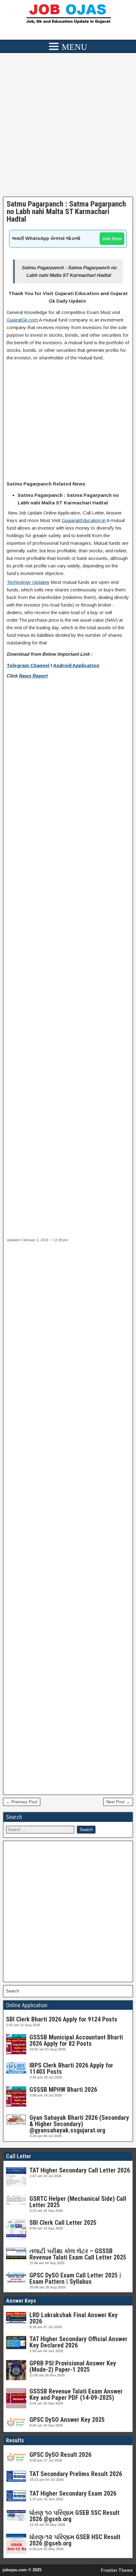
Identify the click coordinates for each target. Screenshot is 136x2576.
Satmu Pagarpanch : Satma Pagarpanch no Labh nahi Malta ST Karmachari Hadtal (66, 212)
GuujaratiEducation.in (84, 520)
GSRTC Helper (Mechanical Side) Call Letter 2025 (78, 2202)
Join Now (112, 238)
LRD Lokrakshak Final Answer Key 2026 (74, 2318)
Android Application (76, 665)
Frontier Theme (117, 2570)
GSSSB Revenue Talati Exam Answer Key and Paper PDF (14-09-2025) (76, 2394)
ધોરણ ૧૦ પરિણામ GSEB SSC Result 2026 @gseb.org (74, 2516)
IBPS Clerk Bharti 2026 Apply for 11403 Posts (71, 2068)
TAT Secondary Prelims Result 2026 (76, 2474)
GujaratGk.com (22, 320)
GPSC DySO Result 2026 (60, 2455)
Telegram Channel (28, 665)
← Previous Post (22, 1802)
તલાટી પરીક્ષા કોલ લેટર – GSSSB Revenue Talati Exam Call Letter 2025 (78, 2254)
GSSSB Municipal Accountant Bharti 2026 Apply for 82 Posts (76, 2040)
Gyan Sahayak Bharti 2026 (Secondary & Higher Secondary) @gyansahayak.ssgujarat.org (79, 2124)
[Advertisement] (68, 126)
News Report (33, 676)
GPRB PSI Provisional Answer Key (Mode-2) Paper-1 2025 (73, 2366)
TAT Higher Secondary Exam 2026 (73, 2493)
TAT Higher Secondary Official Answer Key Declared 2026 (78, 2342)
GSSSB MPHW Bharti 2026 (63, 2090)
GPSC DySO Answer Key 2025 (67, 2420)
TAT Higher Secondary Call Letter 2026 (80, 2170)
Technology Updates (28, 582)
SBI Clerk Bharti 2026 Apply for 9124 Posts (62, 2019)
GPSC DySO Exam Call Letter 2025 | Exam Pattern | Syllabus (75, 2278)
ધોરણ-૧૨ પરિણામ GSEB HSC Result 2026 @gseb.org (75, 2540)
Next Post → (118, 1802)
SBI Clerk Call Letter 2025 (63, 2223)
